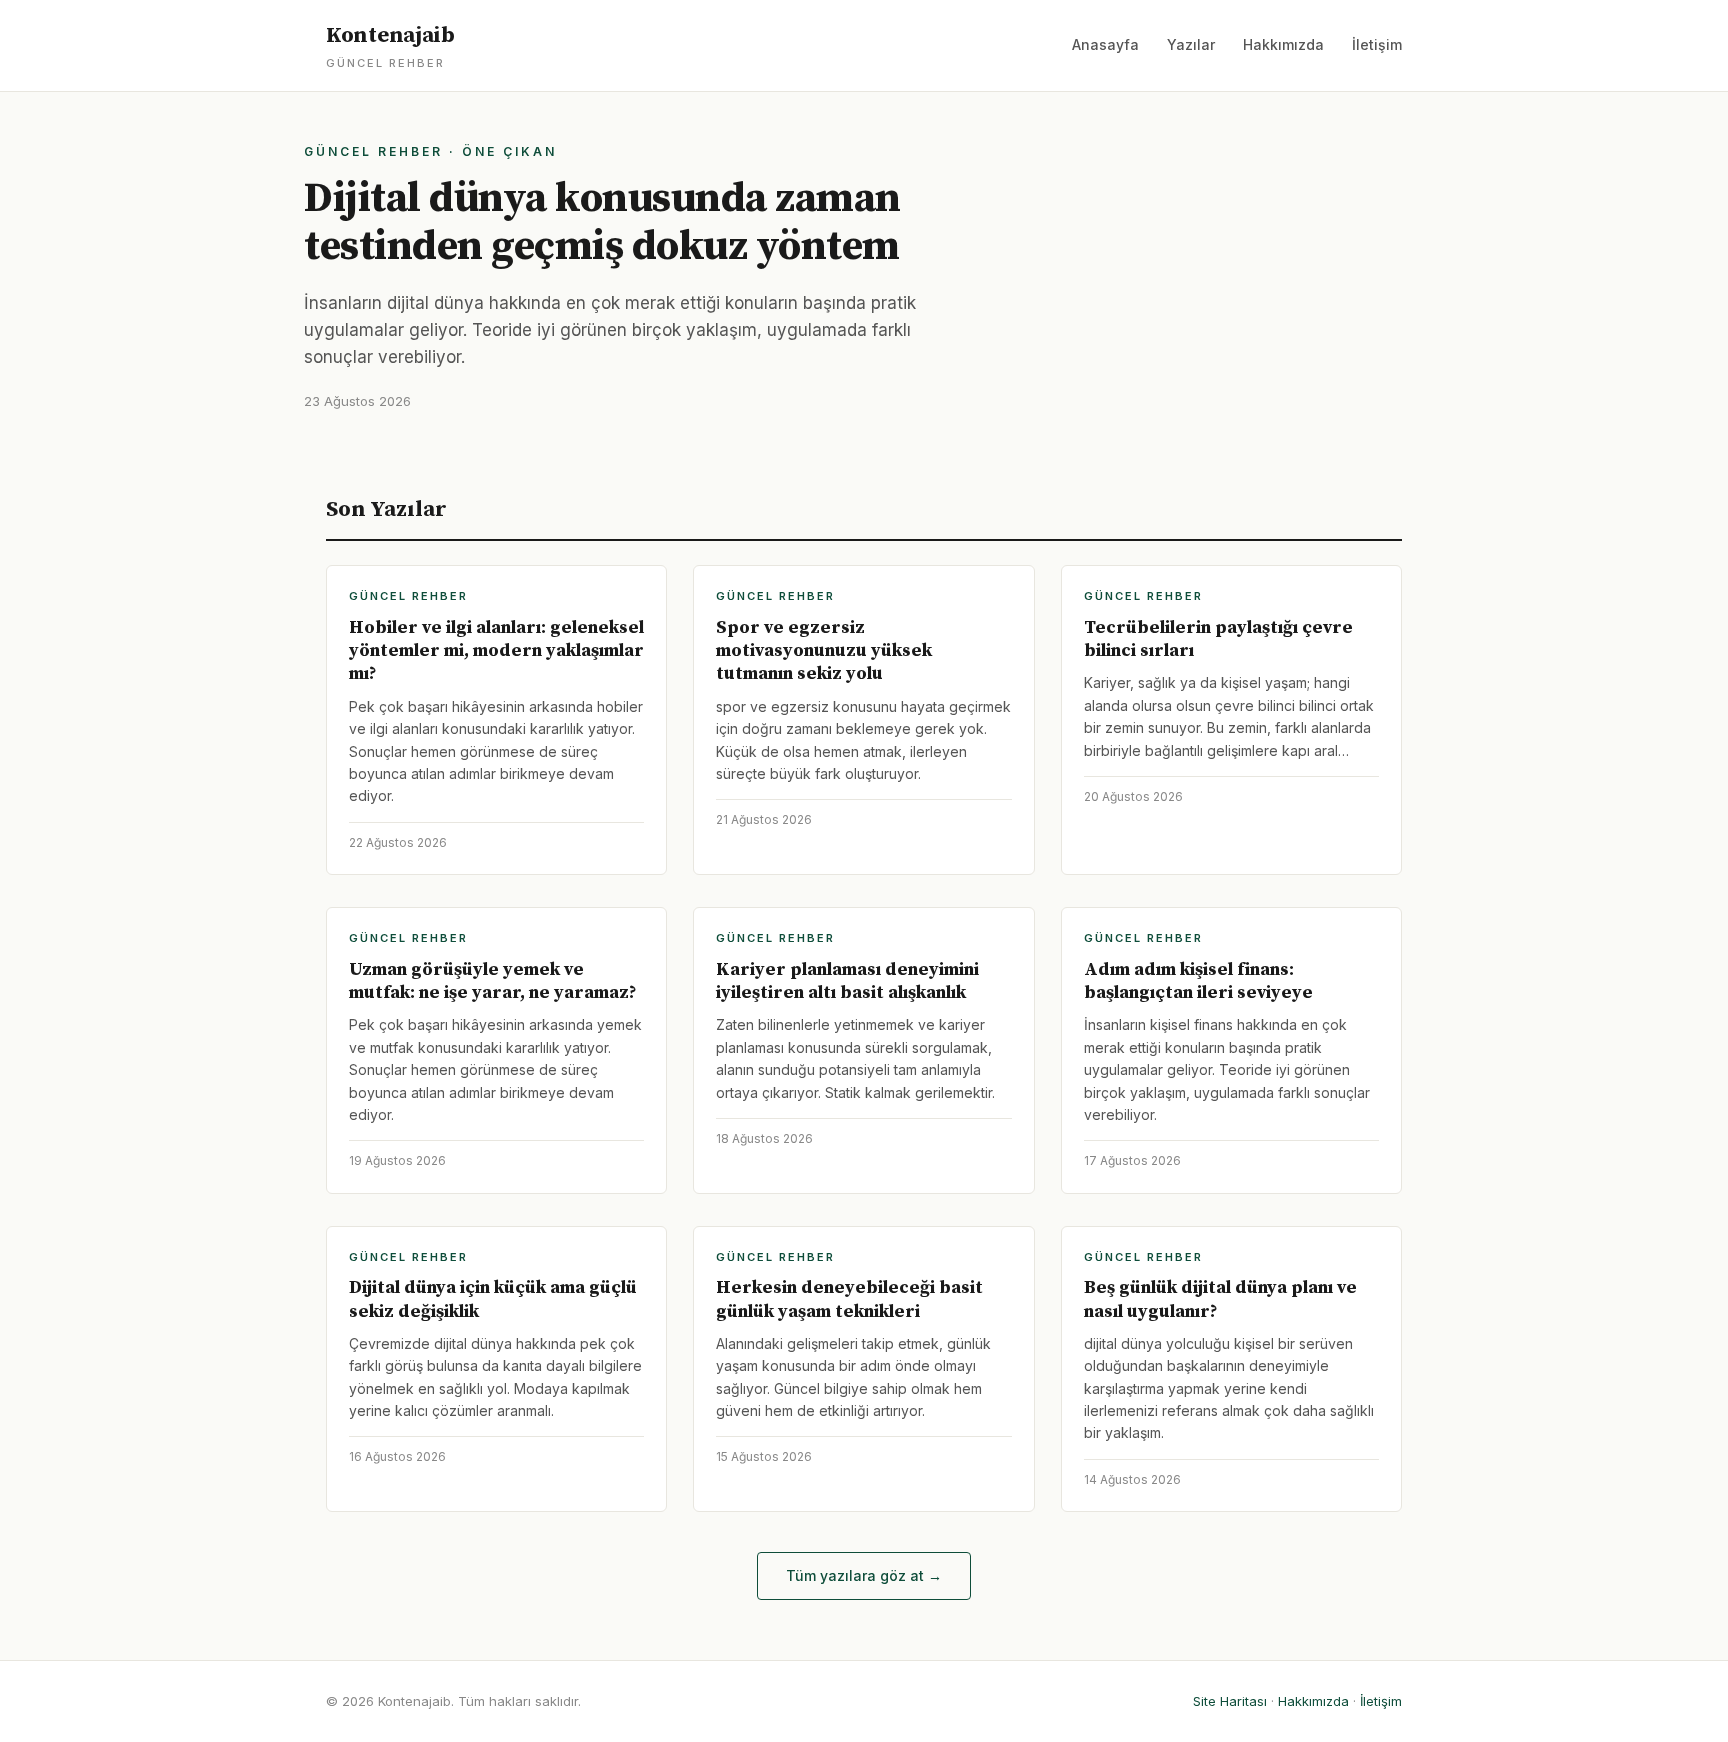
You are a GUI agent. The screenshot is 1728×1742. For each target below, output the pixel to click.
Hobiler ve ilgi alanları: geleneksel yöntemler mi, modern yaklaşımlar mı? (496, 651)
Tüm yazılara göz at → (864, 1575)
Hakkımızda (1283, 44)
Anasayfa (1105, 44)
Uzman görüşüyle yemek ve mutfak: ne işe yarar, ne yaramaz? (493, 981)
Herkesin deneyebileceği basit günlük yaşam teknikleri (849, 1299)
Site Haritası (1230, 1701)
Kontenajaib (390, 46)
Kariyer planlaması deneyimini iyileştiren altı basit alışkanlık (847, 981)
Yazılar (1191, 44)
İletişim (1377, 44)
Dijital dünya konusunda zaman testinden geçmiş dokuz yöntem (602, 222)
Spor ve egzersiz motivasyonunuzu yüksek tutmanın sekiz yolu (824, 651)
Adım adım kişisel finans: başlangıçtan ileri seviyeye (1198, 981)
